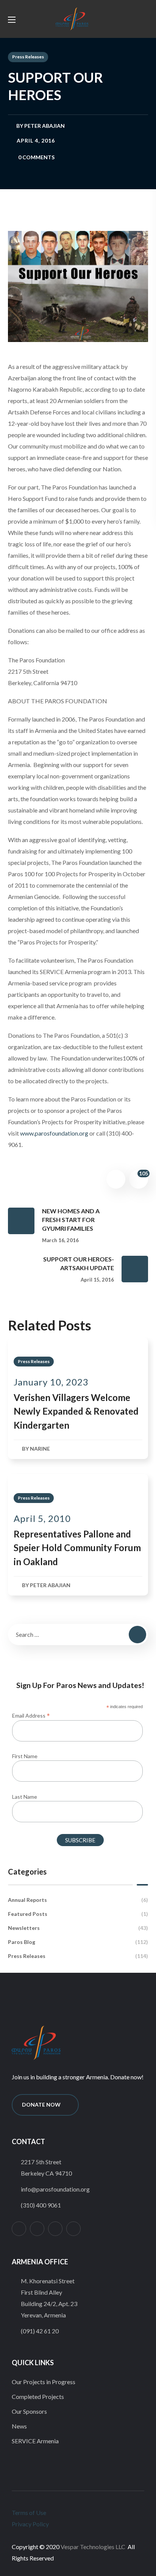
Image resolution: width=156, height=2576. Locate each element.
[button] (130, 19)
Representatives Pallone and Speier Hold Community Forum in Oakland (77, 1548)
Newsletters (78, 1928)
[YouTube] (73, 2229)
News (19, 2426)
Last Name (25, 1797)
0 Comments (36, 157)
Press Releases (28, 57)
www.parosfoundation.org (54, 1133)
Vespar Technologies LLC (93, 2547)
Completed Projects (38, 2396)
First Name (25, 1756)
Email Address (31, 1715)
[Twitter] (37, 2229)
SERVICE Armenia (35, 2441)
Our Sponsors (29, 2411)
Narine (40, 1449)
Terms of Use (29, 2512)
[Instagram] (19, 2229)
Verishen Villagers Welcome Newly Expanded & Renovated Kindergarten (76, 1411)
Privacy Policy (30, 2524)
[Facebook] (55, 2229)
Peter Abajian (44, 126)
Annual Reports (78, 1900)
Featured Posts (78, 1914)
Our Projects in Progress (44, 2382)
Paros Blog (78, 1942)
